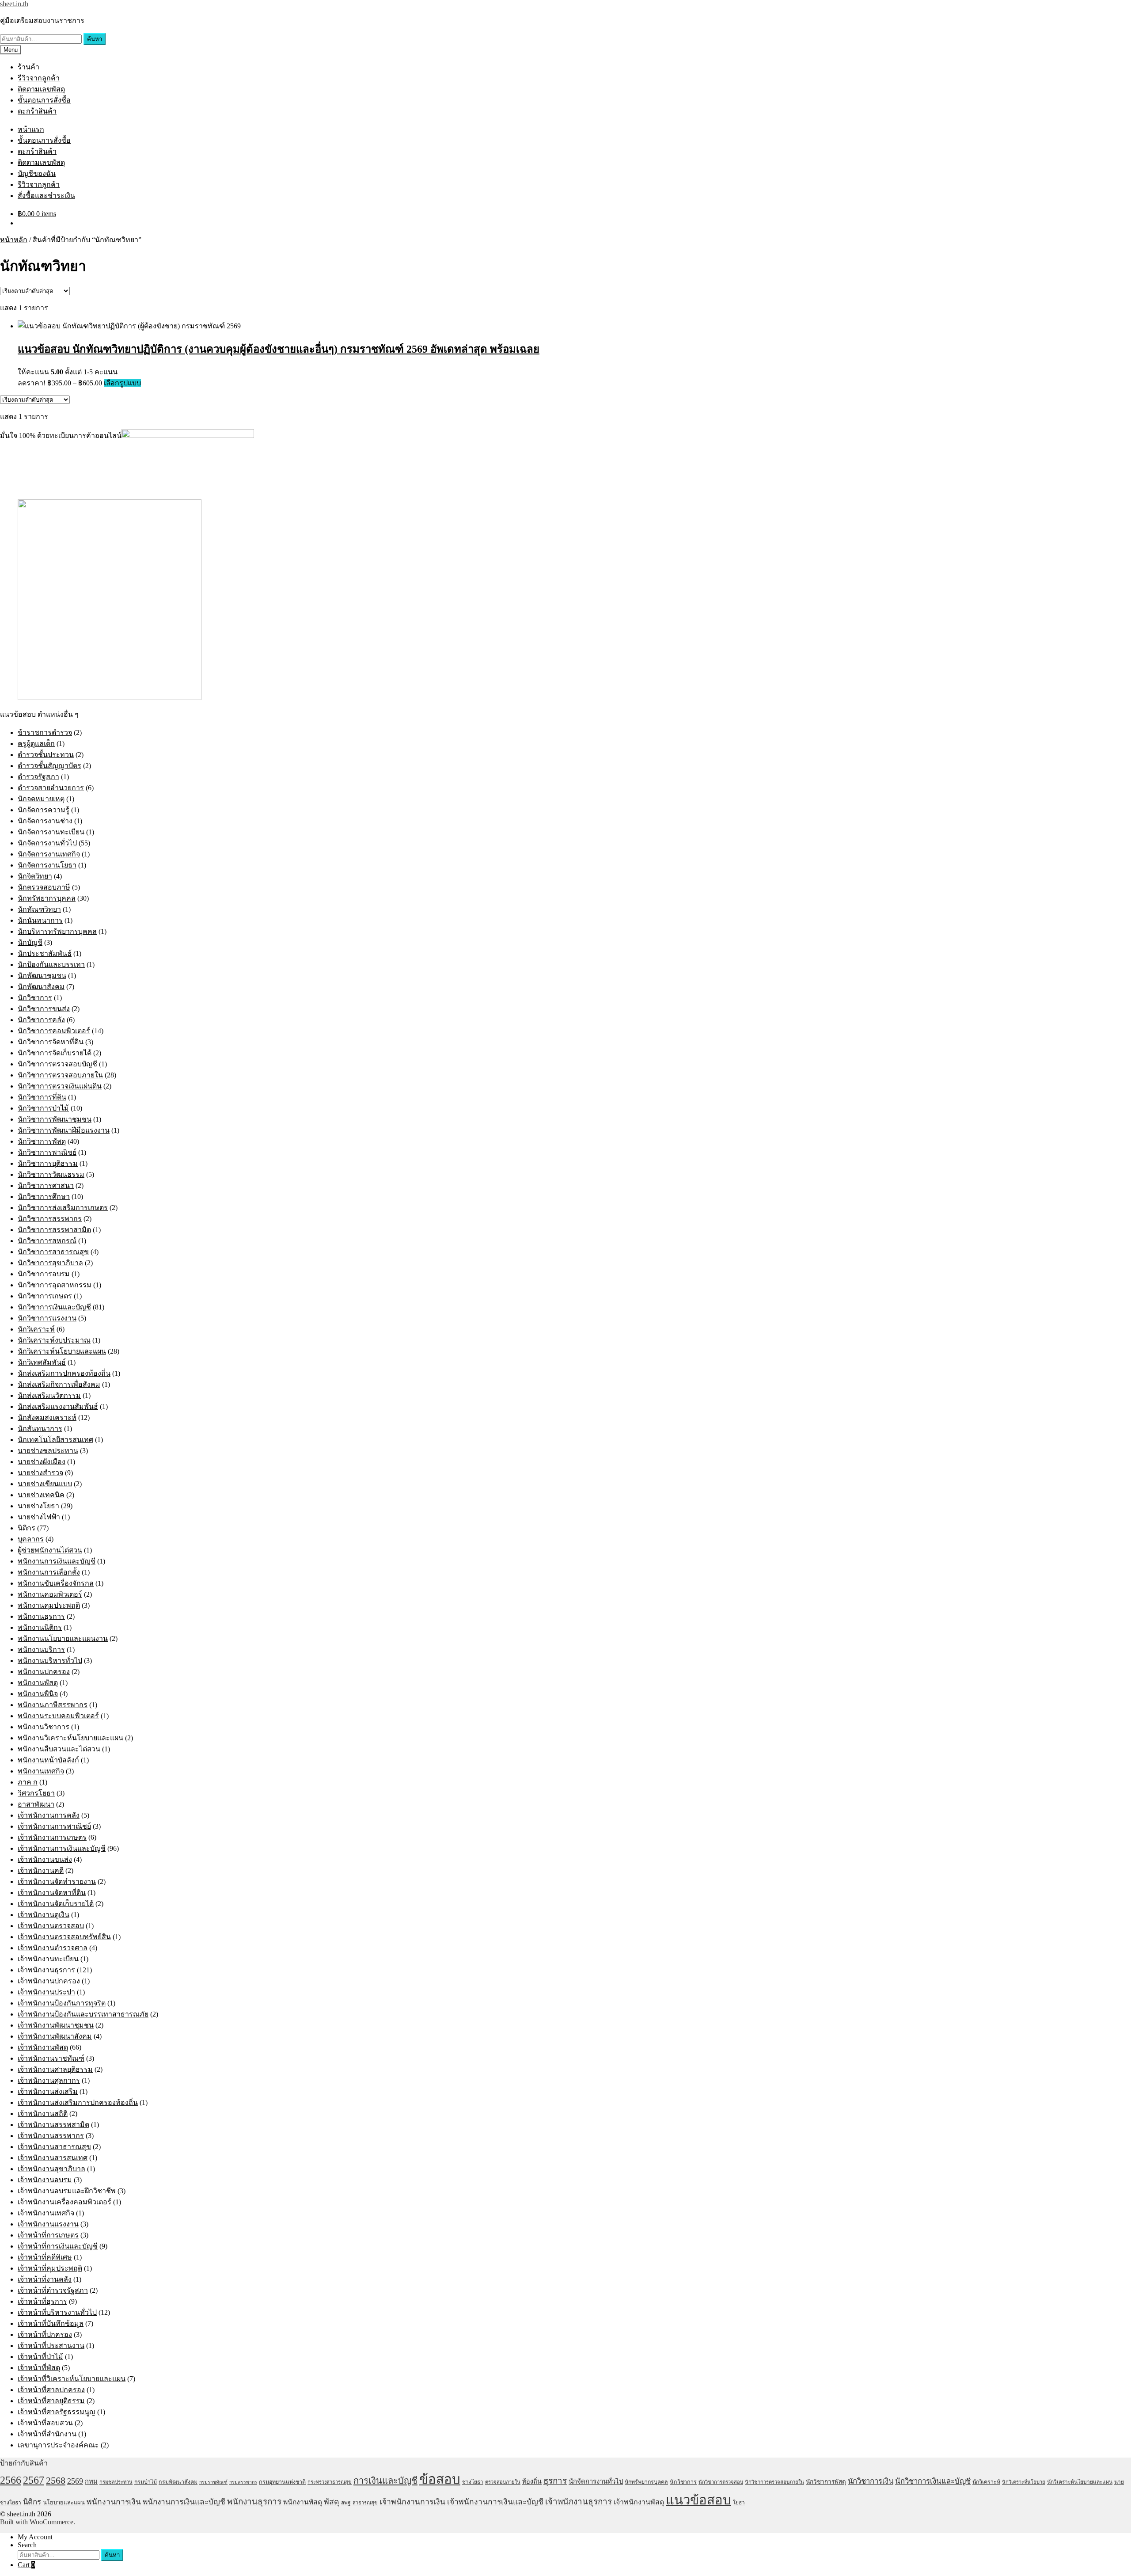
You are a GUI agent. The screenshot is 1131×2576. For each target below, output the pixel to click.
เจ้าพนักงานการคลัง (49, 1815)
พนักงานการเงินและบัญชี (57, 1561)
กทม (91, 2481)
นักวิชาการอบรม (44, 1274)
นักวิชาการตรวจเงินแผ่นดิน (60, 1086)
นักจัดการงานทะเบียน (51, 832)
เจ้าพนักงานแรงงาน (48, 2224)
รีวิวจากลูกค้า (39, 78)
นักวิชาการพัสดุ (42, 1141)
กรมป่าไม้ (146, 2482)
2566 (11, 2480)
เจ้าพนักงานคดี (41, 1870)
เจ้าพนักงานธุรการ (46, 1970)
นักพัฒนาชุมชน (42, 976)
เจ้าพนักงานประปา (46, 1992)
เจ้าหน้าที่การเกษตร (48, 2235)
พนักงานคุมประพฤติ (49, 1605)
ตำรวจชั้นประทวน (46, 755)
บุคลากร (31, 1539)
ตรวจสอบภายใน (503, 2482)
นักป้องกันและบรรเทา (51, 965)
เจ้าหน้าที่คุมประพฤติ (50, 2268)
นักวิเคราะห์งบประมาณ (54, 1340)
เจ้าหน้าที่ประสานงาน (51, 2346)
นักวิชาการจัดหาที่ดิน (51, 1042)
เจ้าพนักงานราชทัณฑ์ (51, 2058)
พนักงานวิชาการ (44, 1727)
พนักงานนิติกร (40, 1627)
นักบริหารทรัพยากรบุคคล (57, 931)
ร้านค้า (28, 67)
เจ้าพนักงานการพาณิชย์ (54, 1826)
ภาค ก (28, 1782)
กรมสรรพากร (243, 2482)
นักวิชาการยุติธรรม (48, 1163)
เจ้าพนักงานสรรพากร (51, 2136)
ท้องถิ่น (532, 2481)
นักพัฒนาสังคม (41, 987)
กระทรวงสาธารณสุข (330, 2482)
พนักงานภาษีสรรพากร (53, 1705)
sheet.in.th (14, 4)
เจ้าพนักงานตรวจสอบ (51, 1926)
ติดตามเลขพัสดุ (41, 89)
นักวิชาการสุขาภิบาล (50, 1263)
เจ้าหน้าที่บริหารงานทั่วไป (57, 2312)
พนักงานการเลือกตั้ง (49, 1572)
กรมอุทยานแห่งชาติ (282, 2482)
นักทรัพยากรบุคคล (47, 898)
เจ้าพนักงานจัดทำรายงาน (57, 1882)
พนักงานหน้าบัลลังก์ (48, 1760)
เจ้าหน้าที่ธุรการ (42, 2301)
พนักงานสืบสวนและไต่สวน (59, 1749)
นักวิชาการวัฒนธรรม (51, 1174)
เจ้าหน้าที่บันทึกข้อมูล (51, 2323)
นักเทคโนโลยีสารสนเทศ (55, 1440)
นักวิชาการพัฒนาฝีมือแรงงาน (64, 1130)
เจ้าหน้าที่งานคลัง (45, 2279)
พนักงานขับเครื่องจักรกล (56, 1583)
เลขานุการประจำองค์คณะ (58, 2445)
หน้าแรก (31, 129)
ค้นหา (95, 39)
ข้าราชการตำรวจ (45, 732)
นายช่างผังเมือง (42, 1462)
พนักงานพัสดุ (38, 1683)
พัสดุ (332, 2502)
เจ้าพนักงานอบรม (45, 2180)
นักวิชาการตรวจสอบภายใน (60, 1075)
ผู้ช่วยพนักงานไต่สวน (50, 1550)
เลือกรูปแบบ (122, 383)
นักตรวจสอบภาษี (44, 887)
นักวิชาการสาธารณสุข (53, 1252)
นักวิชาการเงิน (871, 2481)
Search (27, 2545)
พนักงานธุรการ (41, 1616)
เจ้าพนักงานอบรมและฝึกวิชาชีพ (67, 2191)
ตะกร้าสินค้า (37, 111)
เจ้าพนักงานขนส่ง (45, 1859)
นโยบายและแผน (64, 2502)
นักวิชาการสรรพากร (50, 1219)
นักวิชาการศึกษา (44, 1197)
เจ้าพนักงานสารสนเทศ (53, 2158)
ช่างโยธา (473, 2482)
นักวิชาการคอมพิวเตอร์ (54, 1031)
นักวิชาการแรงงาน (47, 1318)
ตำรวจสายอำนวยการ (51, 788)
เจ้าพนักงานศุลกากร (49, 2080)
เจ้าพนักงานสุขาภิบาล (51, 2169)
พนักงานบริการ (41, 1649)
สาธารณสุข (365, 2503)
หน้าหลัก (14, 240)
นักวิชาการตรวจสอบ (721, 2482)
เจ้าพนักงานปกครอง (49, 1981)
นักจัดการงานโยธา (47, 865)
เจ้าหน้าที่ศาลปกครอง (51, 2390)
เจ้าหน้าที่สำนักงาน (47, 2434)
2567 (34, 2480)
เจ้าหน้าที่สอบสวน (45, 2423)
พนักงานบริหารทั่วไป (50, 1661)
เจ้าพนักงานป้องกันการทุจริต (62, 2003)
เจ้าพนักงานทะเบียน (48, 1959)
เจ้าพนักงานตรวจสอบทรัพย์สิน (64, 1937)
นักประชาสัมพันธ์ (45, 953)
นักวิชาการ (35, 998)
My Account (35, 2537)
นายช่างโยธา (38, 1506)
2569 (75, 2481)
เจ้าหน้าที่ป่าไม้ (40, 2357)
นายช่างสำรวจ (40, 1473)
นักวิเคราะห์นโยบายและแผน (62, 1351)
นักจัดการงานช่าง (45, 821)
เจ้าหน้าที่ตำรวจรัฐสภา (53, 2290)
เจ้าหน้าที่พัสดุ (39, 2368)
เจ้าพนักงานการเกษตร (52, 1837)
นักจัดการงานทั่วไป (47, 843)
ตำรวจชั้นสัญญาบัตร (49, 766)
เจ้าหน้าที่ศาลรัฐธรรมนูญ (57, 2412)
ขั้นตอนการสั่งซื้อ (44, 100)
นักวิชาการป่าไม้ (43, 1108)
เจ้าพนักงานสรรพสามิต (53, 2125)
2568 (56, 2480)
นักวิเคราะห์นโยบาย (1024, 2482)
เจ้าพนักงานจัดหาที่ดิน (52, 1893)
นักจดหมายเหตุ (41, 799)
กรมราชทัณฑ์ (213, 2482)
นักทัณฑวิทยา (39, 909)
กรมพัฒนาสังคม (178, 2482)
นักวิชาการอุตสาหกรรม (55, 1285)
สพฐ (346, 2503)
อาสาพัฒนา (36, 1804)
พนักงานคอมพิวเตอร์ (50, 1594)
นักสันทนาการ (40, 1429)
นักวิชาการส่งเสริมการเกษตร (63, 1208)
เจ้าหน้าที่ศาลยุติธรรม (51, 2401)
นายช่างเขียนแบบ (45, 1484)
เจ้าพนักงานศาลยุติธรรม (55, 2069)
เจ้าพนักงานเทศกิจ (46, 2213)
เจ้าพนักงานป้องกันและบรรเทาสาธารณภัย (83, 2014)
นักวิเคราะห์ (36, 1329)
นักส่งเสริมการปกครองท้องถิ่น (64, 1373)
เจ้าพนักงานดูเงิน (44, 1915)
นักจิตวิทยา (35, 876)
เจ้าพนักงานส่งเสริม (48, 2091)
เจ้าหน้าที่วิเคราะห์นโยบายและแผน (72, 2379)
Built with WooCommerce (37, 2522)
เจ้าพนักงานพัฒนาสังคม (55, 2036)
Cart (26, 2565)
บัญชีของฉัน (37, 173)
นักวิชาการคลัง (41, 1020)
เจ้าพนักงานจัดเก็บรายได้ (56, 1904)
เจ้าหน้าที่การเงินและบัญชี (58, 2246)
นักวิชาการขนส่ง (44, 1009)
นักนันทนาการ (40, 920)
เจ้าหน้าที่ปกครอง (45, 2334)
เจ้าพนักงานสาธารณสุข (54, 2147)
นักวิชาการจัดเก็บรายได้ (55, 1053)
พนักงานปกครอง (44, 1672)
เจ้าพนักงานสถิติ (43, 2114)
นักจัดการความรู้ (44, 810)
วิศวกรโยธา (36, 1793)
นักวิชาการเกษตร (45, 1296)
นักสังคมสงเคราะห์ (47, 1417)
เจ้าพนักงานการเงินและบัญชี (62, 1848)
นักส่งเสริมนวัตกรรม (49, 1395)
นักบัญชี (30, 942)
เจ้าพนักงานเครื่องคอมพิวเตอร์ (65, 2202)
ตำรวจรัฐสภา (38, 777)
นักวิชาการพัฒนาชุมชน (55, 1119)
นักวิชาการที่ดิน (42, 1097)
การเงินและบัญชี (385, 2481)
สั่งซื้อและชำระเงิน (46, 196)
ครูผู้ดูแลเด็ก (36, 744)
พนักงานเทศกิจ (41, 1771)
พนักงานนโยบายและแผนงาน (63, 1638)
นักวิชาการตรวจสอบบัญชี (57, 1064)
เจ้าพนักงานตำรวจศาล (53, 1948)
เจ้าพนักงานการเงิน (412, 2502)
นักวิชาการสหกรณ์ (47, 1241)
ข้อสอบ (440, 2479)
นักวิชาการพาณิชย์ (47, 1152)
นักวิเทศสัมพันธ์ (42, 1362)
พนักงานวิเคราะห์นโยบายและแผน (70, 1738)
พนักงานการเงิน (114, 2502)
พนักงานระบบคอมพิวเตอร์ (58, 1716)
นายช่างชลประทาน (48, 1451)
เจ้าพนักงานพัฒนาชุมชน (56, 2025)
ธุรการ (555, 2481)
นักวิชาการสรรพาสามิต (54, 1230)
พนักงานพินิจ (38, 1694)
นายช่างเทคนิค (41, 1495)
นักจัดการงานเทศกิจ (49, 854)
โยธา (739, 2503)
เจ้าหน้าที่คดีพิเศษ (45, 2257)
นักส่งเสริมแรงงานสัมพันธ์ (58, 1406)
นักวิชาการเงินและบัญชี (54, 1307)
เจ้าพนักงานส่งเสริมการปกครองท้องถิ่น (78, 2102)
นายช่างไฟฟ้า (39, 1517)
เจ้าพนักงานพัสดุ (43, 2047)
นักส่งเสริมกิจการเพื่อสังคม (59, 1384)
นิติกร (27, 1528)
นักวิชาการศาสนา (46, 1185)
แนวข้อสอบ (698, 2500)
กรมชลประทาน (116, 2482)
